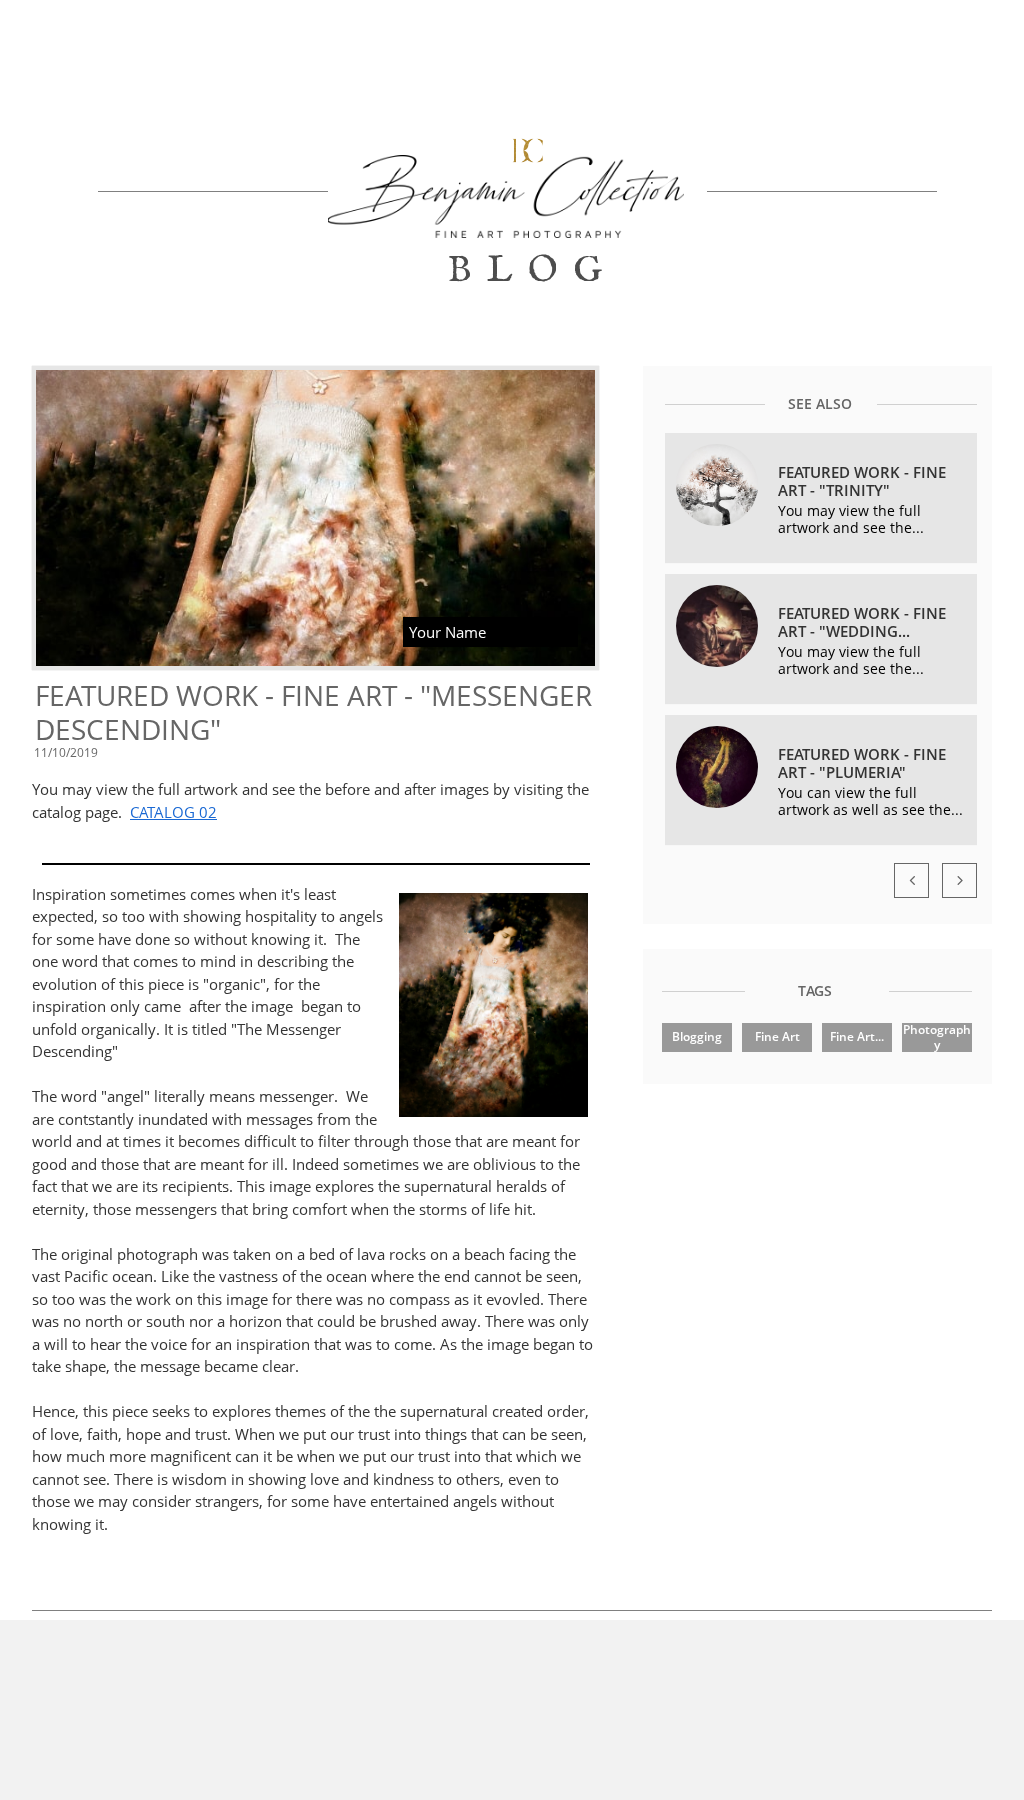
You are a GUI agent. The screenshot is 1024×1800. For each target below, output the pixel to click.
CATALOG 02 (173, 812)
